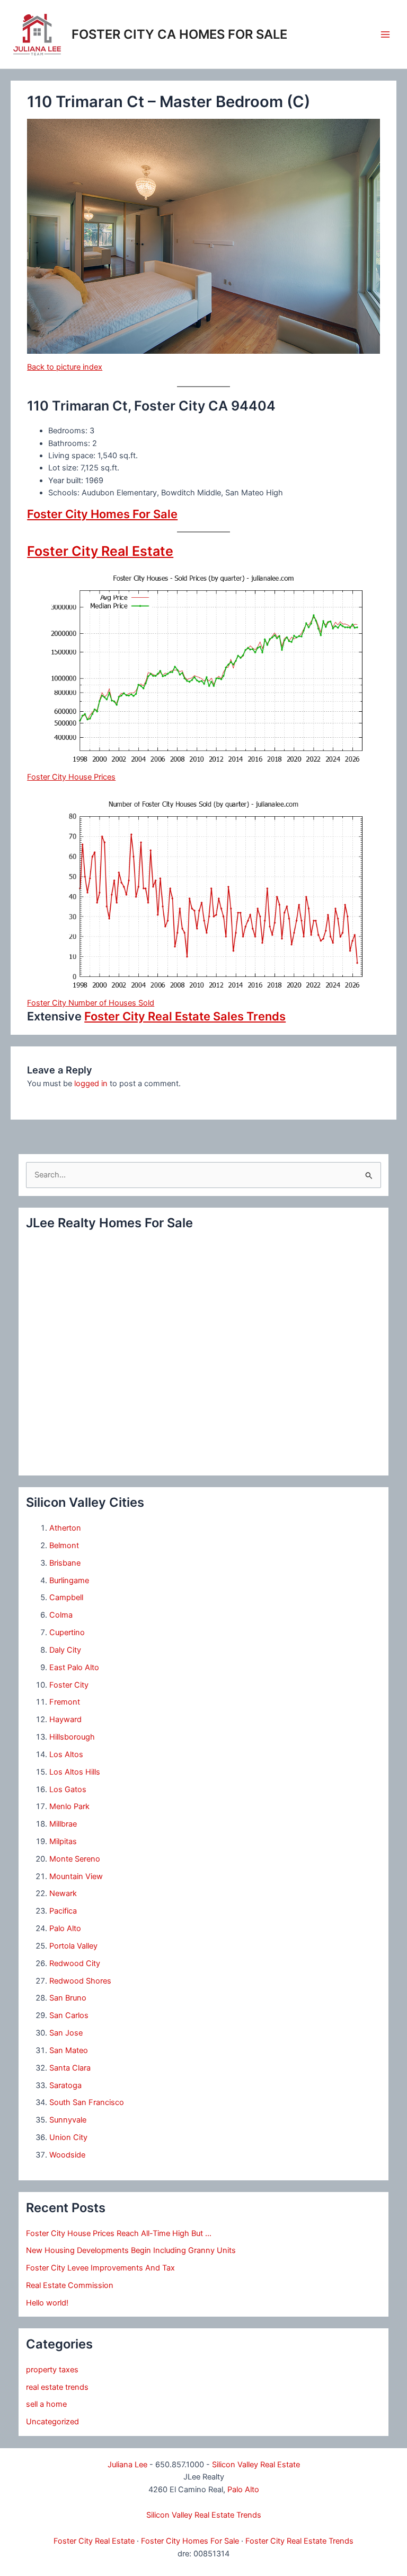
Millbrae (63, 1824)
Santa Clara (70, 2068)
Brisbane (65, 1563)
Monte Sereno (75, 1859)
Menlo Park (69, 1806)
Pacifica (63, 1911)
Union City (68, 2137)
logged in (91, 1084)
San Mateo (69, 2050)
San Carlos (69, 2015)
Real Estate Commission (70, 2285)
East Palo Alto (74, 1667)
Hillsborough (72, 1737)
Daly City (65, 1650)
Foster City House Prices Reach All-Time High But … (119, 2233)
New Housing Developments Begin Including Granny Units (131, 2250)
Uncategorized (52, 2422)
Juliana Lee (127, 2465)
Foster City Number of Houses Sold (91, 1003)
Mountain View (76, 1876)
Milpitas (63, 1841)
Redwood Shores (80, 1981)
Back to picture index (65, 367)
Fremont (65, 1702)
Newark (63, 1893)
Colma (61, 1615)
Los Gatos (68, 1789)
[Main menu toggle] (385, 34)
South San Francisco (87, 2102)
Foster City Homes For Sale (102, 514)
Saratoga (65, 2085)
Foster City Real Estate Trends (299, 2541)
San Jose (66, 2033)
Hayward (65, 1719)
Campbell (66, 1597)
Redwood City (75, 1963)
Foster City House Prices (71, 777)
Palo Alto (65, 1928)
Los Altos (66, 1754)
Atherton (65, 1528)
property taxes (52, 2370)
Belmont (64, 1545)
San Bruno (68, 1998)
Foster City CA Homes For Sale (179, 34)
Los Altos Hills (75, 1772)
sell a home (46, 2404)
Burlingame (69, 1580)
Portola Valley (73, 1946)
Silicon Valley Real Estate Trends (204, 2515)
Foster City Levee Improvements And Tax (100, 2268)
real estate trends (57, 2387)
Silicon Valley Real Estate (256, 2465)
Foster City (69, 1685)
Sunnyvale (68, 2120)
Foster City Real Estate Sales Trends (185, 1016)
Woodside (67, 2155)
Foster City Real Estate (100, 551)
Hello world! (47, 2303)
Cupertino (67, 1632)
